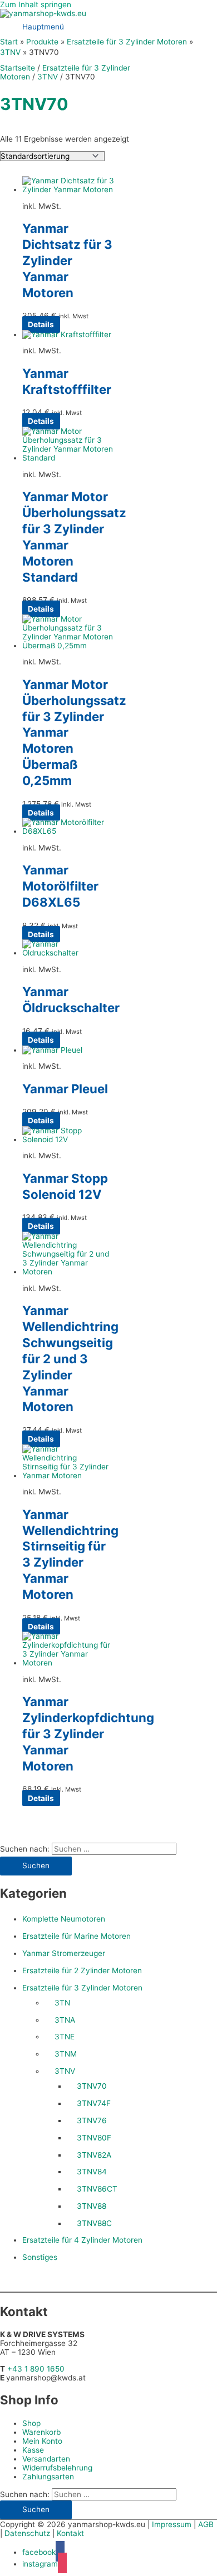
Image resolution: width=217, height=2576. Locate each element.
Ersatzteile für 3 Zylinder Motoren (82, 1988)
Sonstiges (40, 2257)
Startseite (18, 68)
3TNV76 (92, 2120)
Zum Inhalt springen (36, 4)
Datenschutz (27, 2533)
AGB (206, 2524)
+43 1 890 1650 (36, 2369)
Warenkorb (41, 2432)
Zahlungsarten (48, 2477)
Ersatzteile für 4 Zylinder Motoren (82, 2240)
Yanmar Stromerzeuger (64, 1953)
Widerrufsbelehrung (57, 2468)
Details (41, 324)
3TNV (65, 2071)
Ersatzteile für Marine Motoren (77, 1936)
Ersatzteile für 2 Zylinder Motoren (82, 1970)
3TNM (66, 2054)
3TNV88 (92, 2206)
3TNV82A (94, 2155)
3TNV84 (92, 2172)
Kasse (33, 2450)
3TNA (65, 2020)
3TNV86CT (97, 2189)
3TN (62, 2003)
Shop (31, 2423)
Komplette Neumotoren (64, 1919)
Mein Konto (42, 2441)
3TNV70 (92, 2086)
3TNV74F (94, 2103)
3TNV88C (94, 2223)
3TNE (65, 2037)
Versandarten (46, 2459)
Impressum (172, 2524)
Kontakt (70, 2533)
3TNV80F (94, 2138)
